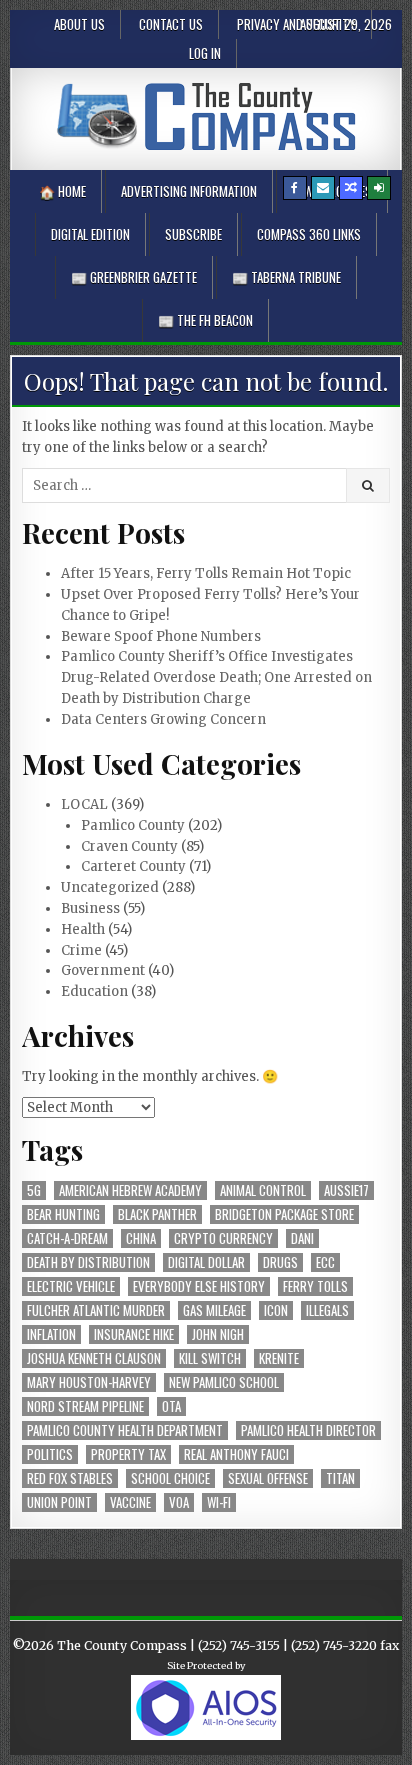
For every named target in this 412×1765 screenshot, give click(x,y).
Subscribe (193, 234)
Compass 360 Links (309, 234)
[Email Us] (323, 188)
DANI (302, 1238)
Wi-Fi (219, 1502)
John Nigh (218, 1334)
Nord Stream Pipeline (85, 1406)
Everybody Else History (199, 1286)
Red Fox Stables (70, 1478)
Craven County (129, 846)
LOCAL (84, 804)
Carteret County (133, 866)
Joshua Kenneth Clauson (94, 1358)
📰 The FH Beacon (205, 320)
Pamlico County (133, 825)
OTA (171, 1406)
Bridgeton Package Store (284, 1214)
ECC (325, 1262)
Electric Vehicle (71, 1286)
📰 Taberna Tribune (286, 277)
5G (34, 1190)
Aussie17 (346, 1190)
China (141, 1238)
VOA (179, 1502)
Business (90, 908)
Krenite (279, 1358)
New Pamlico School (224, 1382)
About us (79, 24)
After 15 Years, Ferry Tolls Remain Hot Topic (206, 573)
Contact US (171, 24)
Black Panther (157, 1214)
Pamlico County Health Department (125, 1430)
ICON (276, 1310)
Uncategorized (110, 887)
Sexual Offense (268, 1478)
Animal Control (263, 1190)
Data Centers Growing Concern (163, 719)
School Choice (170, 1478)
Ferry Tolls (315, 1286)
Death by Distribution (88, 1262)
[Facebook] (295, 188)
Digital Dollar (206, 1262)
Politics (50, 1454)
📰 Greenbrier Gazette (134, 277)
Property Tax (128, 1454)
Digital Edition (90, 234)
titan (340, 1478)
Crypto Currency (223, 1238)
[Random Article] (351, 188)
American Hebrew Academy (130, 1190)
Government (103, 970)
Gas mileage (214, 1310)
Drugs (280, 1262)
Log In (205, 53)
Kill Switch (210, 1358)
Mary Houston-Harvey (89, 1382)
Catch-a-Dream (67, 1238)
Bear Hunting (63, 1214)
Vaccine (130, 1502)
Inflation (51, 1334)
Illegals (327, 1310)
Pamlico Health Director (308, 1430)
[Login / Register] (379, 188)
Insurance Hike (134, 1334)
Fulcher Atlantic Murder (96, 1310)
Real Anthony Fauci (236, 1454)
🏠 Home (62, 191)
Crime (81, 950)
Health (83, 929)
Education (94, 991)
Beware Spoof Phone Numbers (161, 636)
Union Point (59, 1502)
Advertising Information (189, 191)
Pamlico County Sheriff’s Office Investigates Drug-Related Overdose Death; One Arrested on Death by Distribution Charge (216, 677)
